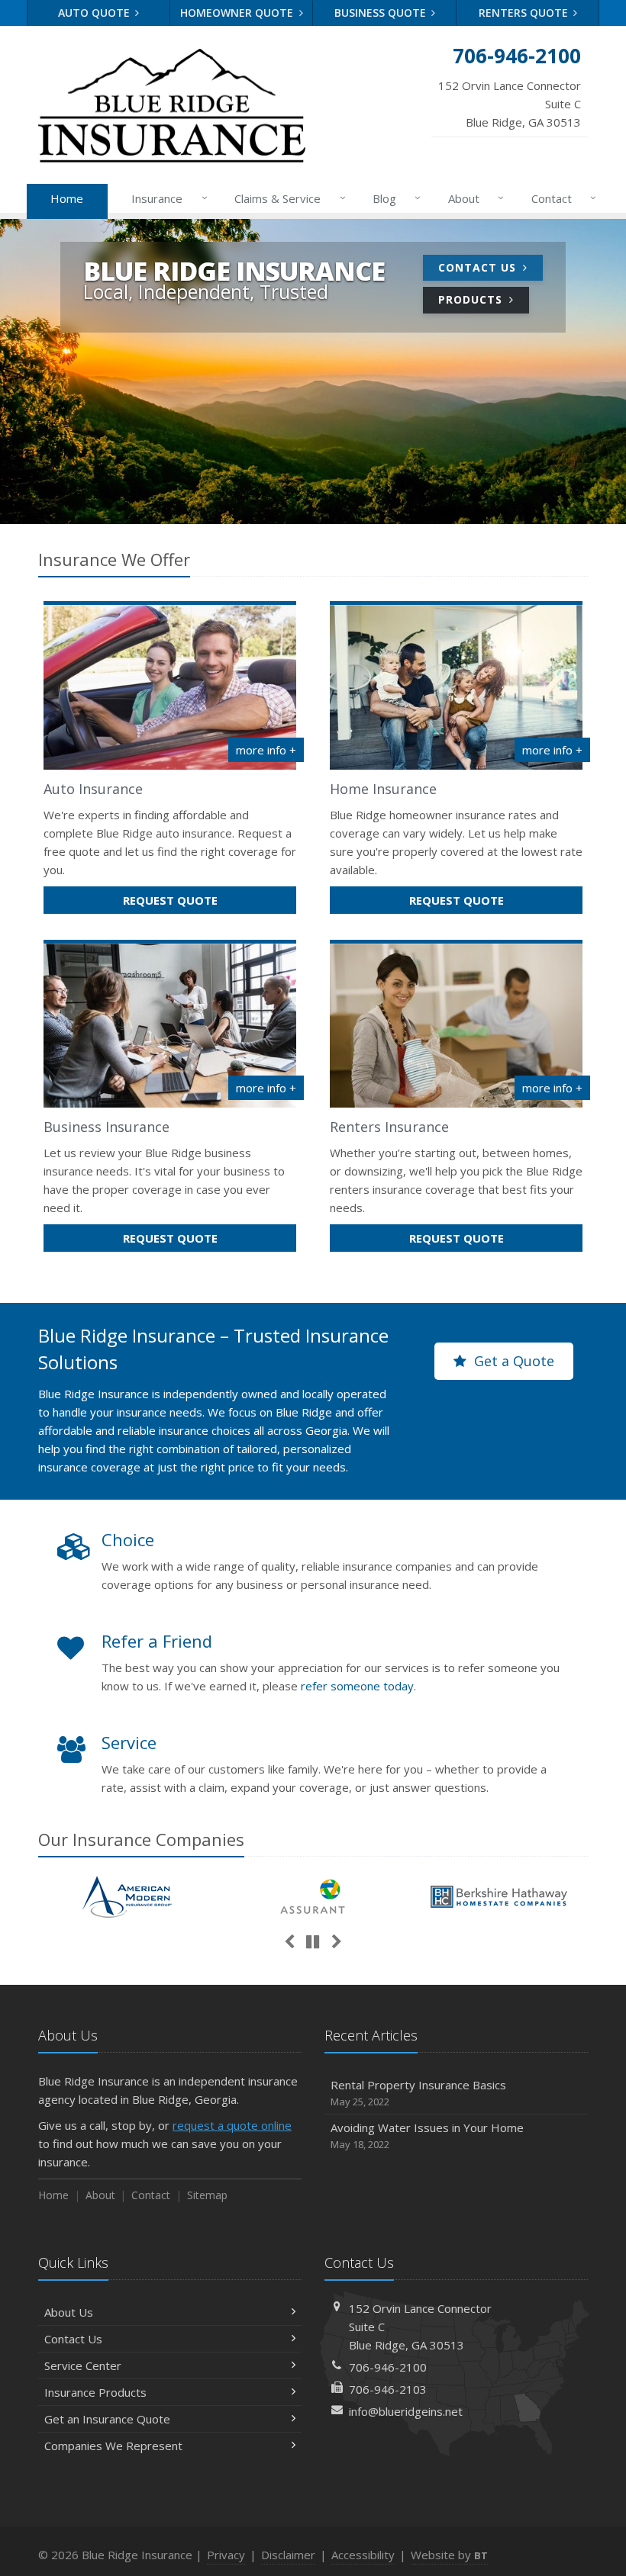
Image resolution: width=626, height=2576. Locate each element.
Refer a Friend (157, 1641)
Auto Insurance (93, 789)
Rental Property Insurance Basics (418, 2093)
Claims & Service (286, 198)
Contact (560, 198)
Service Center (83, 2365)
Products (472, 299)
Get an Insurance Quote (107, 2419)
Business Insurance (106, 1127)
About (472, 198)
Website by (449, 2555)
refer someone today (357, 1686)
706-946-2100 (388, 2367)
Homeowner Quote (238, 13)
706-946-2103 (388, 2389)
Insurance (165, 198)
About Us (69, 2312)
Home (67, 198)
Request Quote (203, 903)
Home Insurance (383, 789)
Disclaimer (288, 2555)
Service (129, 1742)
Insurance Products (95, 2392)
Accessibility (363, 2555)
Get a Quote (512, 1361)
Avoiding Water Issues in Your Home (427, 2135)
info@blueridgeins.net (406, 2411)
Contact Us (479, 267)
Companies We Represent (113, 2446)
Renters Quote (525, 13)
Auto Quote (95, 13)
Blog (393, 198)
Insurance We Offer (114, 559)
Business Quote (382, 13)
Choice (128, 1539)
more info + (266, 750)
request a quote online (232, 2125)
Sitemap (207, 2195)
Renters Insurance (389, 1127)
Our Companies (141, 1839)
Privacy (226, 2555)
